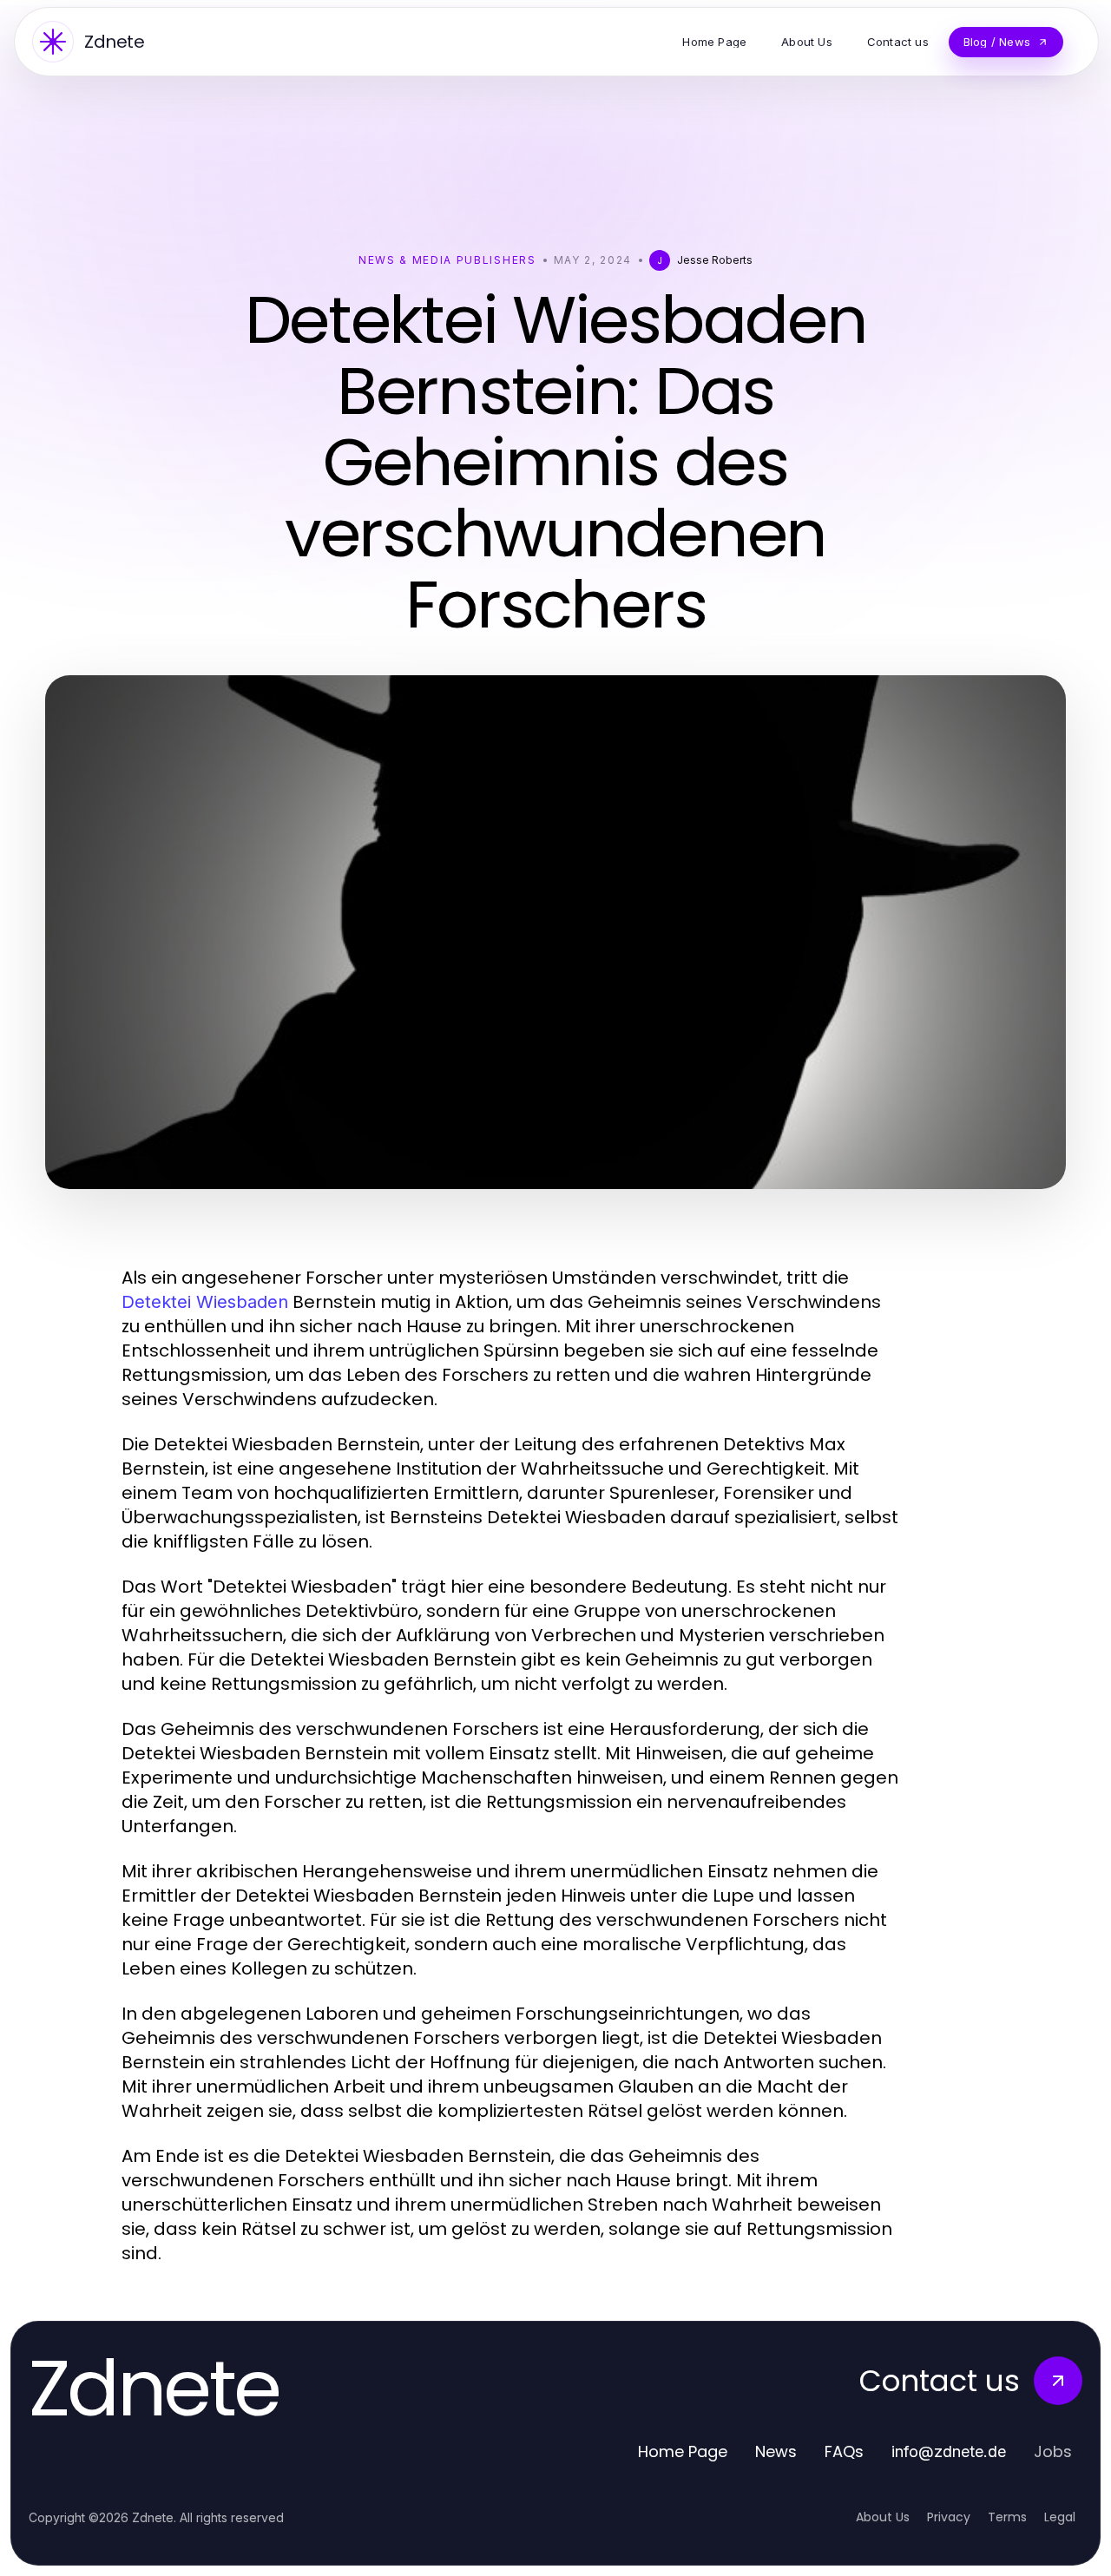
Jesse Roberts (715, 260)
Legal (1060, 2517)
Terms (1007, 2517)
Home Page (683, 2451)
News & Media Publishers (447, 260)
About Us (883, 2517)
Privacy (949, 2517)
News (776, 2451)
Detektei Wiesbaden (205, 1302)
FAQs (844, 2451)
